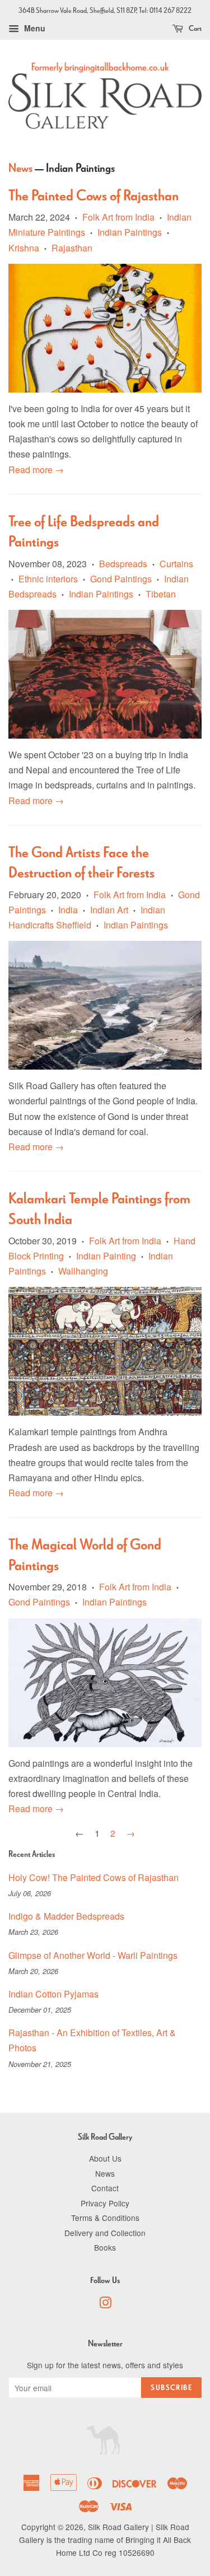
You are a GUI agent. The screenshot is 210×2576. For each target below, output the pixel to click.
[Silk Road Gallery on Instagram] (105, 2304)
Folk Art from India (118, 217)
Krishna (24, 248)
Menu (34, 28)
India (68, 910)
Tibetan (161, 594)
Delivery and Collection (105, 2233)
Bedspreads (123, 564)
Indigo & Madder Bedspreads (66, 1916)
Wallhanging (83, 1271)
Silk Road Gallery (118, 2527)
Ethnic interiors (48, 579)
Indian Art (109, 910)
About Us (105, 2158)
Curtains (176, 564)
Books (105, 2247)
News (20, 168)
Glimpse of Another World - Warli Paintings (93, 1955)
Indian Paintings (130, 232)
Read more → (36, 470)
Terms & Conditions (105, 2218)
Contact (105, 2188)
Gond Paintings (121, 579)
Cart (195, 28)
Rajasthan (72, 248)
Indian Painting (106, 1256)
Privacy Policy (105, 2203)
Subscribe (171, 2388)
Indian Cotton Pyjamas (53, 1994)
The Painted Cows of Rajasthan (94, 195)
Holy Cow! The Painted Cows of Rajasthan (94, 1877)
